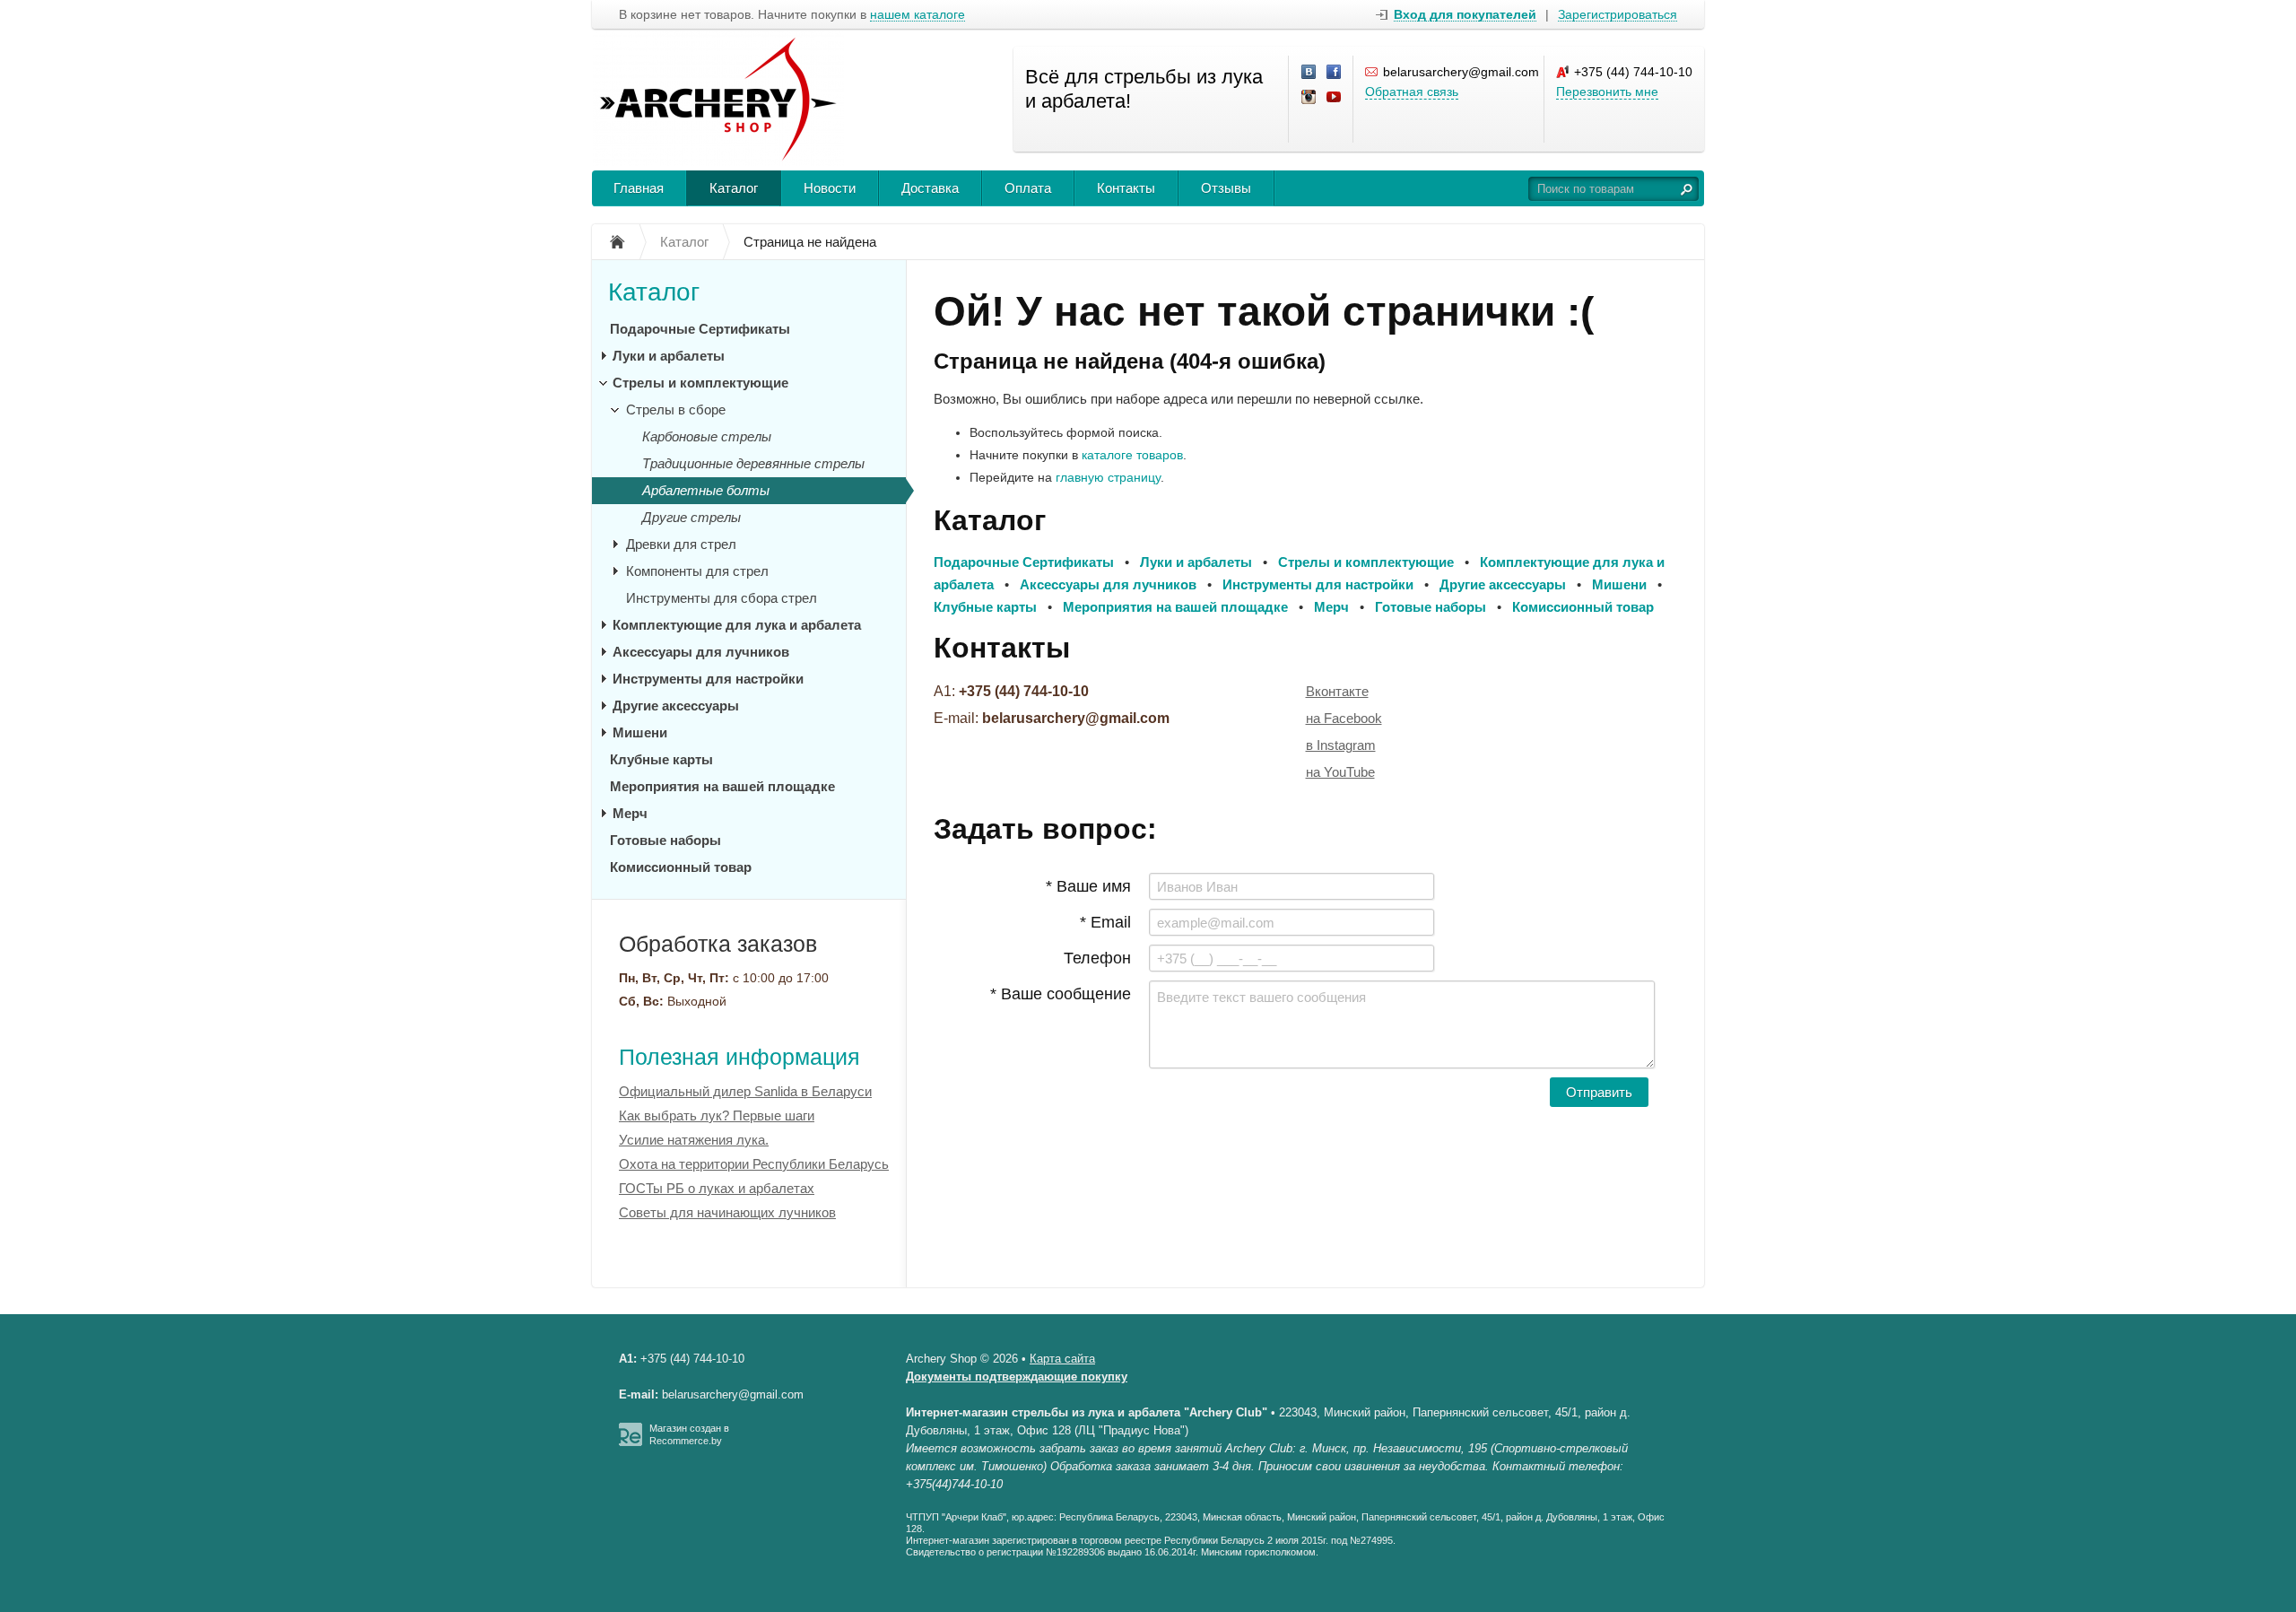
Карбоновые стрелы (707, 436)
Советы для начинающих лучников (727, 1212)
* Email (1105, 922)
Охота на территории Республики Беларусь (754, 1164)
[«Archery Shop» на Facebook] (1335, 73)
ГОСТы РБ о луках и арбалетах (717, 1188)
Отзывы (1226, 188)
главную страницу (1108, 477)
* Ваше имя (1088, 886)
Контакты (1126, 188)
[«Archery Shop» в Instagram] (1309, 98)
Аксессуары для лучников (701, 652)
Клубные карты (661, 759)
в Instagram (1341, 745)
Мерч (630, 813)
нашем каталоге (918, 15)
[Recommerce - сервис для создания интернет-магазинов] (631, 1442)
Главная (639, 188)
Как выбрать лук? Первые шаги (717, 1115)
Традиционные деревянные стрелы (753, 463)
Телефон (1097, 958)
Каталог (734, 188)
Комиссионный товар (681, 867)
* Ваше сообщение (1061, 994)
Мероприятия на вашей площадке (722, 786)
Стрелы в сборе (676, 410)
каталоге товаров (1132, 455)
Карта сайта (1062, 1359)
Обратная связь (1412, 91)
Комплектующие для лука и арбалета (737, 625)
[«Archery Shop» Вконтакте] (1309, 73)
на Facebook (1344, 718)
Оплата (1028, 188)
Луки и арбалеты (669, 356)
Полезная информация (739, 1057)
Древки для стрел (681, 544)
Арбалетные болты (706, 490)
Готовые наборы (665, 840)
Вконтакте (1337, 691)
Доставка (930, 188)
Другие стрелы (691, 517)
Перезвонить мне (1607, 91)
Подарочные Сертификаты (700, 329)
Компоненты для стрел (697, 571)
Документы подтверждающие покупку (1017, 1377)
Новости (830, 188)
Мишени (640, 732)
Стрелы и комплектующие (700, 383)
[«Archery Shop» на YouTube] (1335, 98)
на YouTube (1340, 772)
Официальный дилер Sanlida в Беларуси (745, 1091)
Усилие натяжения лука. (694, 1140)
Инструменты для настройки (708, 679)
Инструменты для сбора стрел (722, 598)
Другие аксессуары (676, 706)
